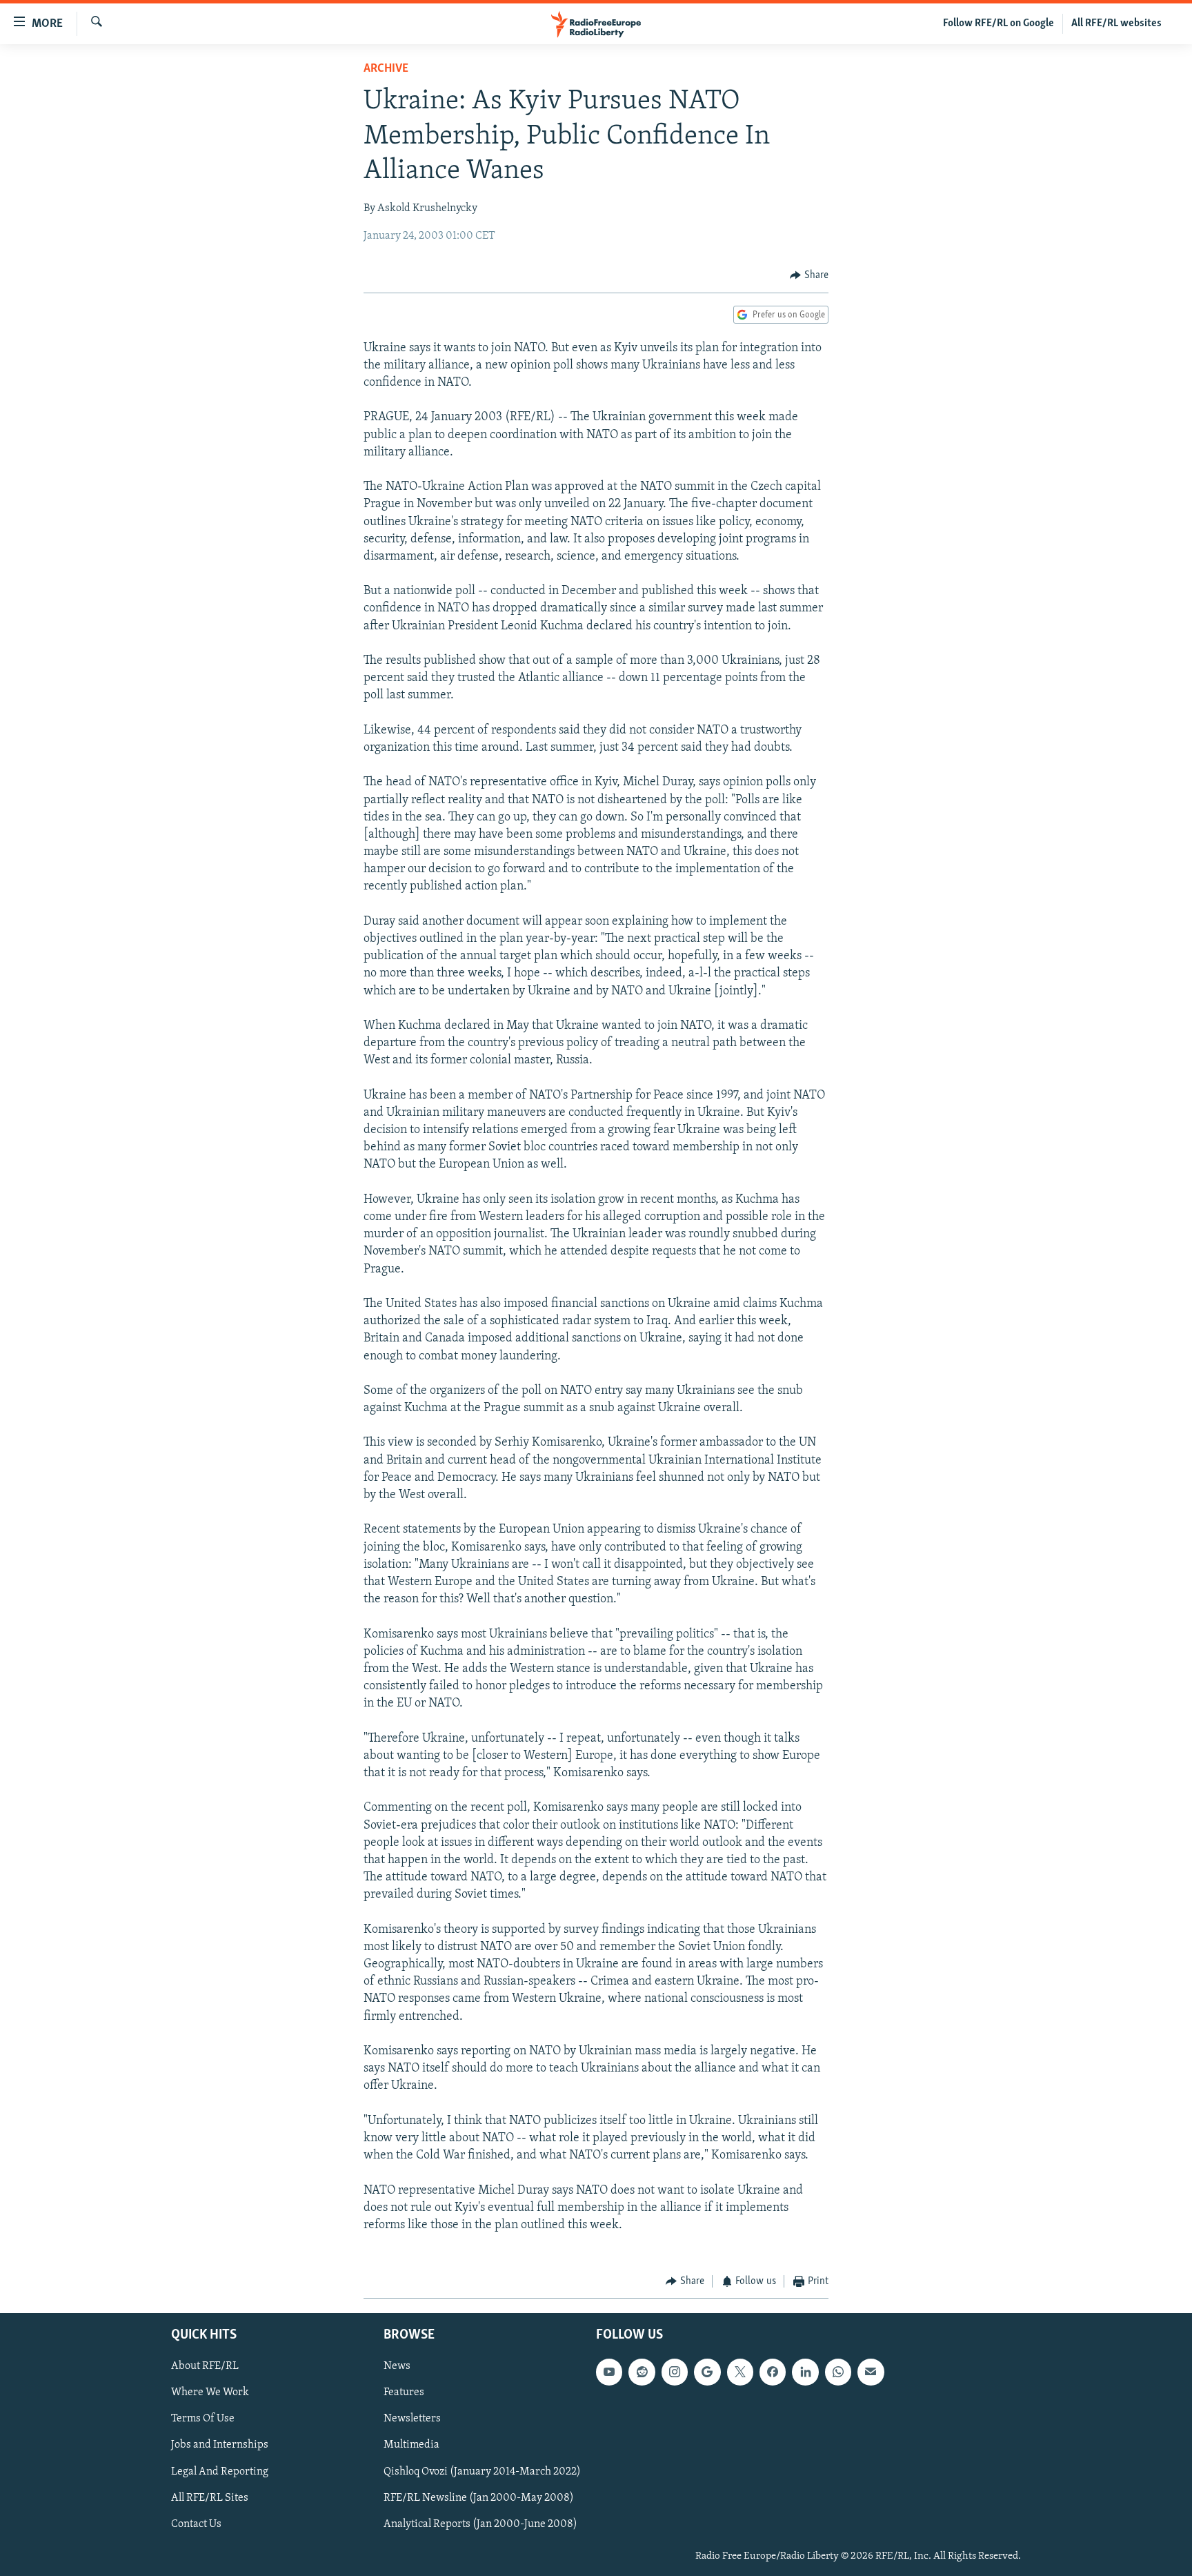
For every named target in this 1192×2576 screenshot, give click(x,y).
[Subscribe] (871, 2372)
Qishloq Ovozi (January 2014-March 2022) (482, 2471)
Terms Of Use (203, 2419)
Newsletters (412, 2419)
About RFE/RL (205, 2366)
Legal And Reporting (220, 2471)
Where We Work (210, 2392)
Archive (386, 69)
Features (404, 2392)
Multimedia (411, 2445)
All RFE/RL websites (1116, 23)
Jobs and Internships (220, 2445)
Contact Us (196, 2524)
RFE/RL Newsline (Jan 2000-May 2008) (479, 2497)
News (397, 2366)
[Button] (809, 275)
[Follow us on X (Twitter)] (740, 2372)
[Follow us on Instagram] (675, 2372)
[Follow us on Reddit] (642, 2372)
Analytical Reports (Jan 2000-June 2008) (480, 2524)
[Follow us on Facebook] (773, 2372)
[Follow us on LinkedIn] (805, 2372)
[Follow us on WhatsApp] (838, 2372)
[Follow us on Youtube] (609, 2372)
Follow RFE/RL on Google (999, 23)
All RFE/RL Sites (210, 2497)
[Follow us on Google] (707, 2372)
